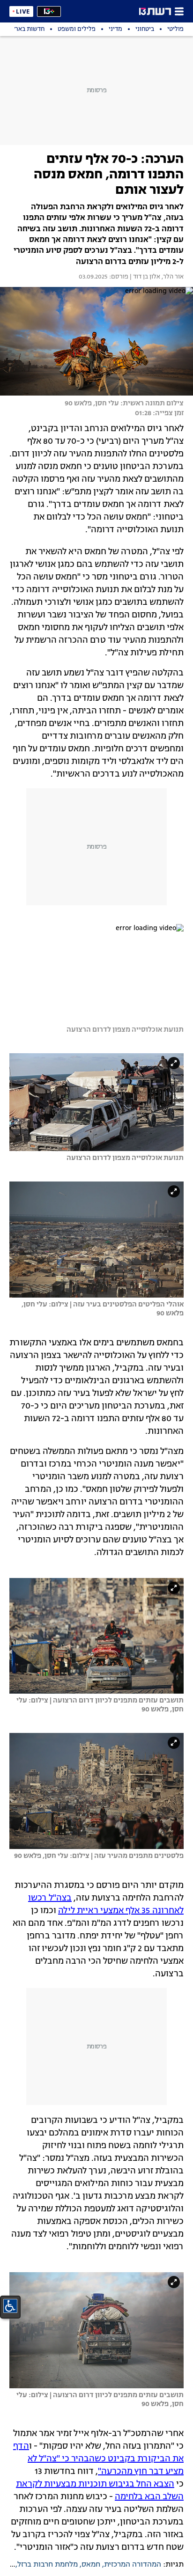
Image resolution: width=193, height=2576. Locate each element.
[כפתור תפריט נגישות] (10, 2306)
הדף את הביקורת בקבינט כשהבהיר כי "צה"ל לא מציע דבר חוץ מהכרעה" (98, 2459)
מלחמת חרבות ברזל (48, 2565)
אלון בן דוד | (144, 277)
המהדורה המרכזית (133, 2565)
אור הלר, (172, 277)
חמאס (91, 2565)
